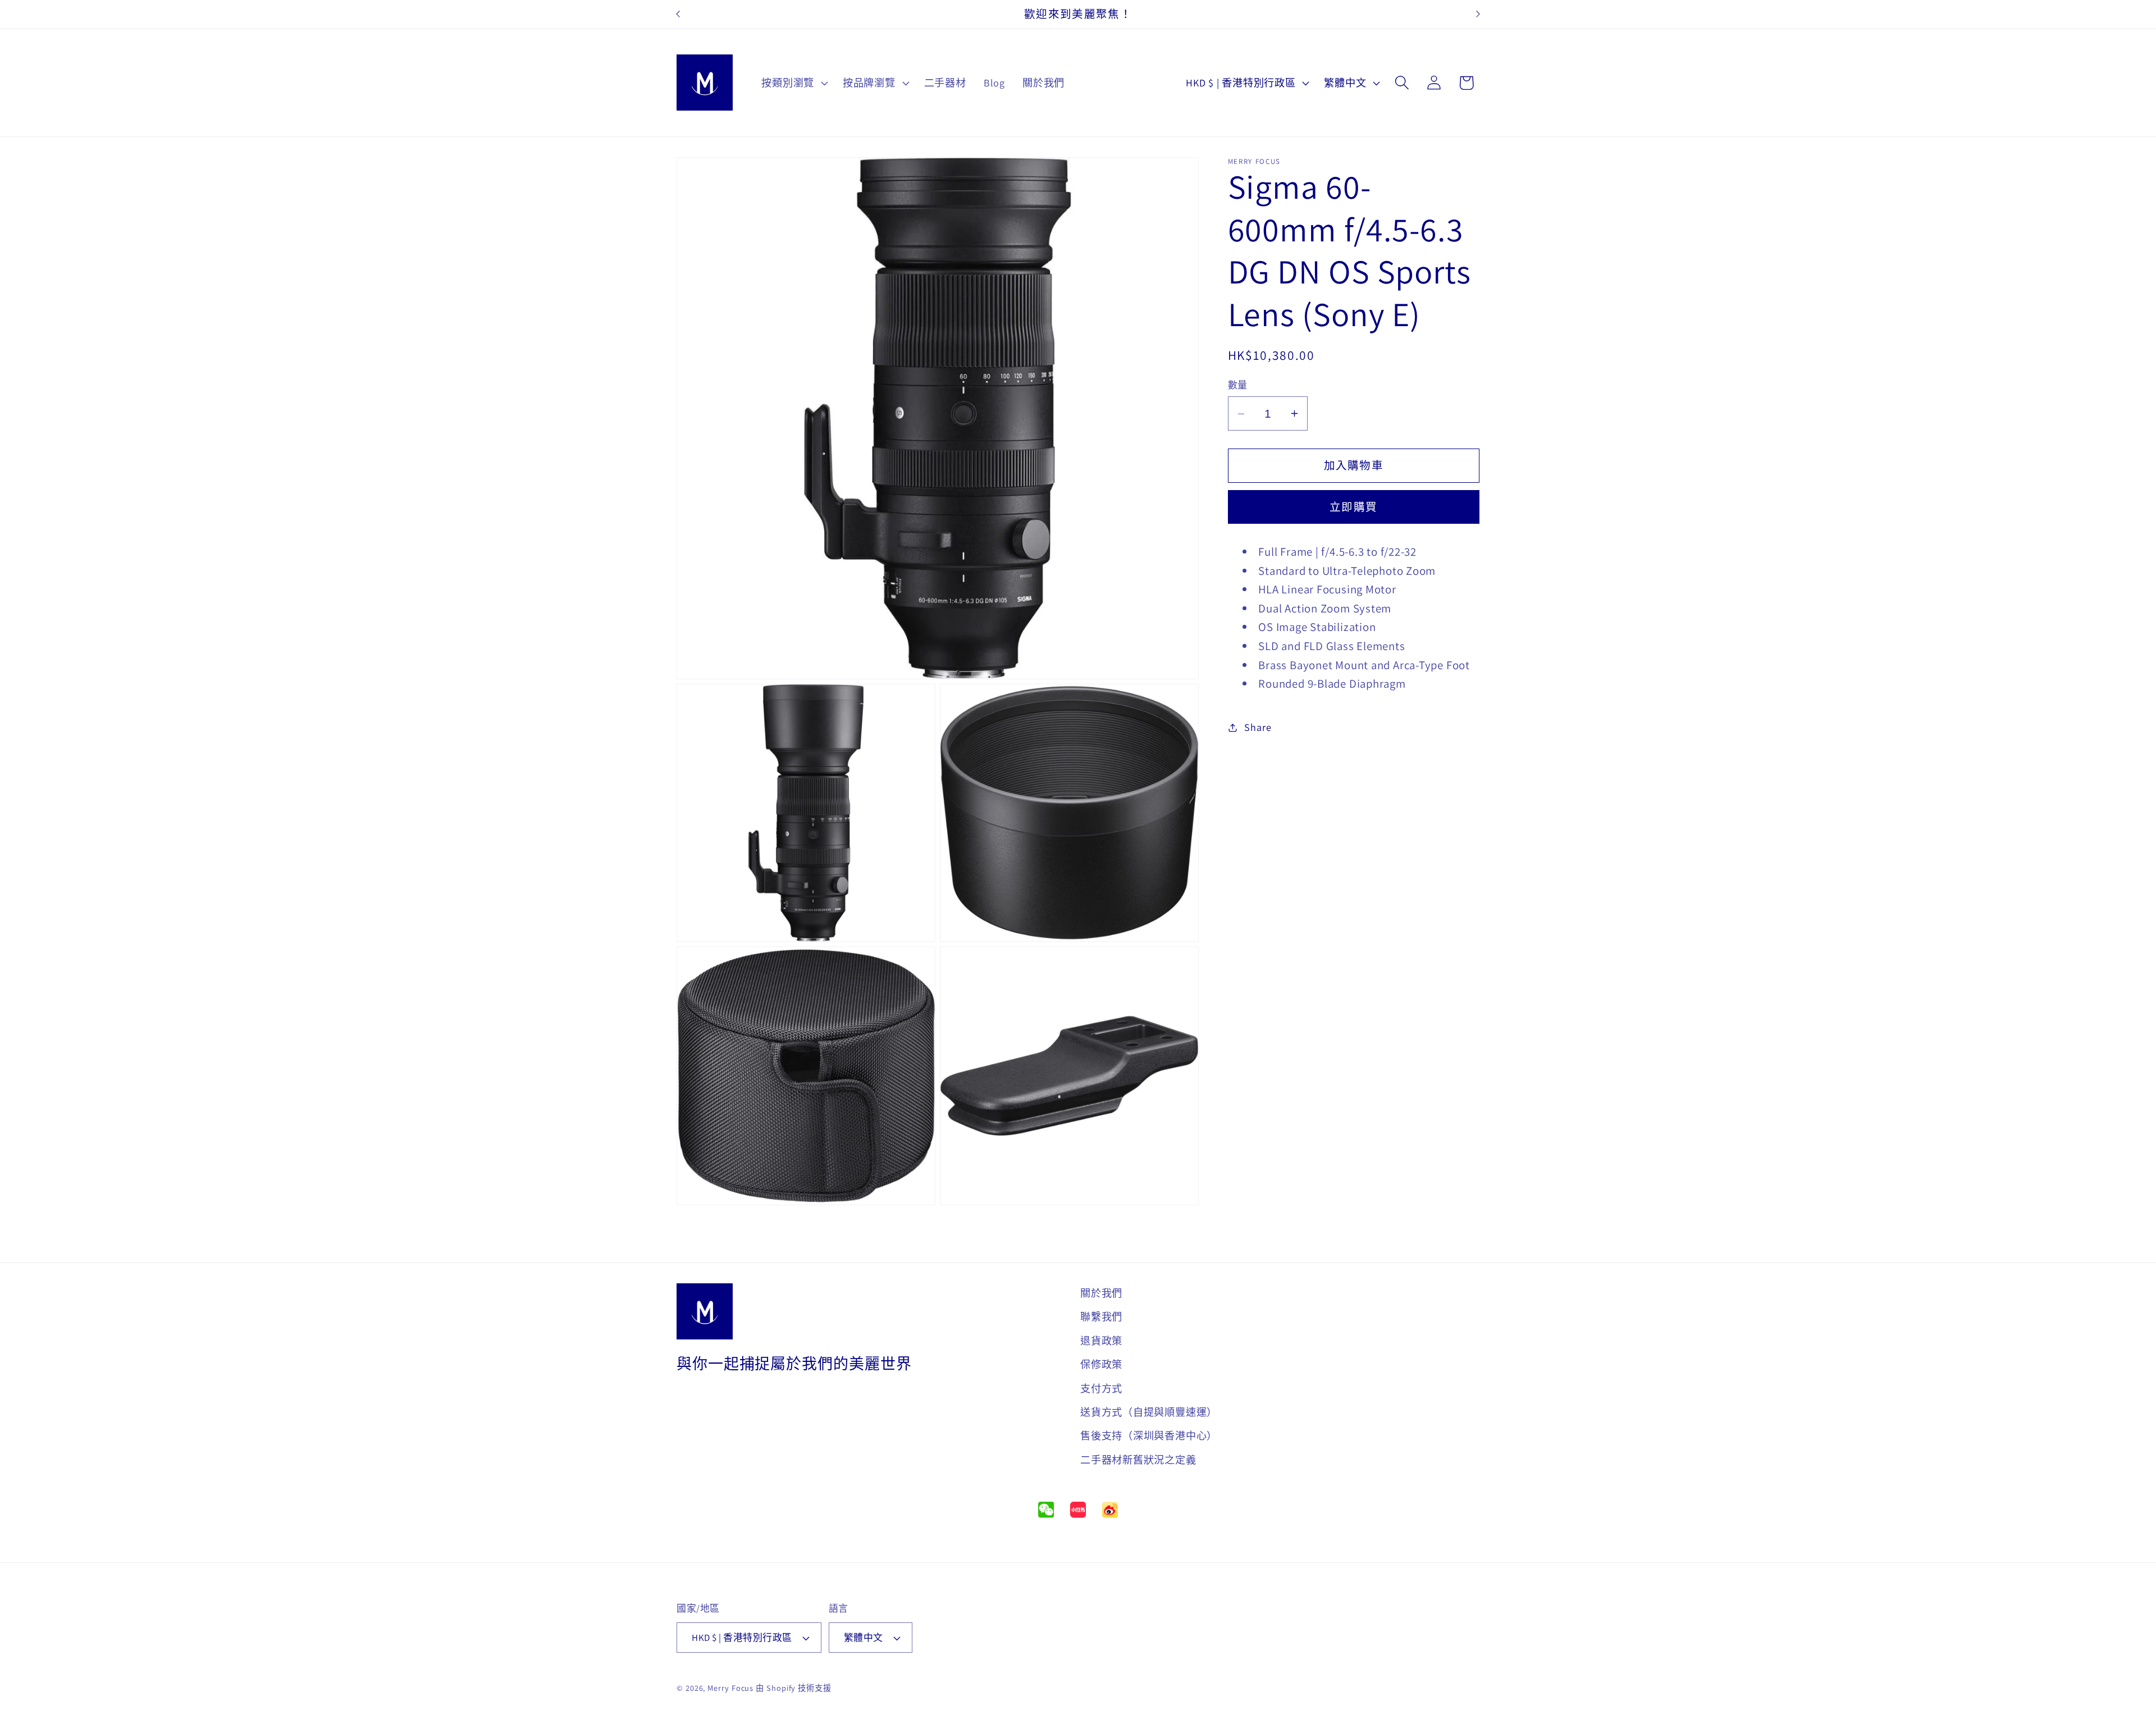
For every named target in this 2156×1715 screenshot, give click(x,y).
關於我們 (1101, 1293)
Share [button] (1258, 727)
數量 (1238, 385)
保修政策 (1101, 1364)
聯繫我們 (1101, 1316)
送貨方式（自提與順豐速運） (1149, 1412)
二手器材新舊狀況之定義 (1138, 1460)
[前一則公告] (678, 14)
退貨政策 (1101, 1341)
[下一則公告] (1478, 14)
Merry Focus (730, 1688)
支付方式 (1101, 1388)
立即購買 (1353, 507)
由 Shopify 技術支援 (794, 1688)
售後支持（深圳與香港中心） (1149, 1435)
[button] (794, 83)
